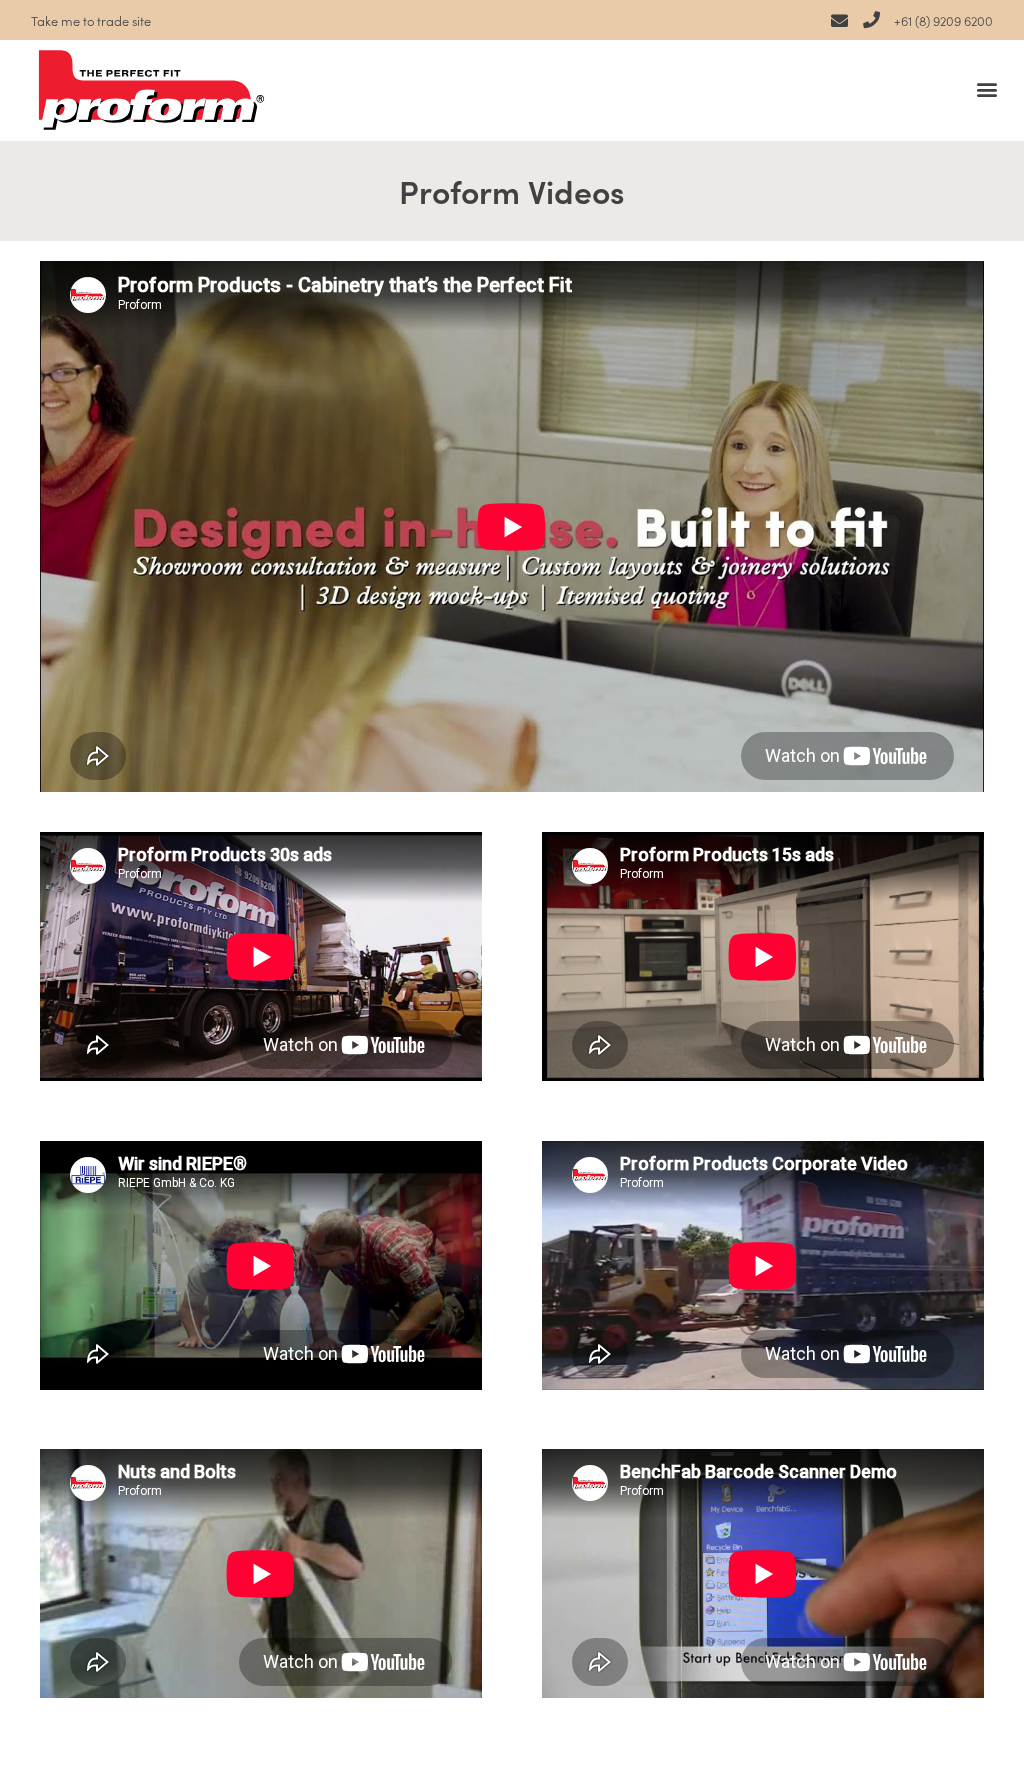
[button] (987, 88)
